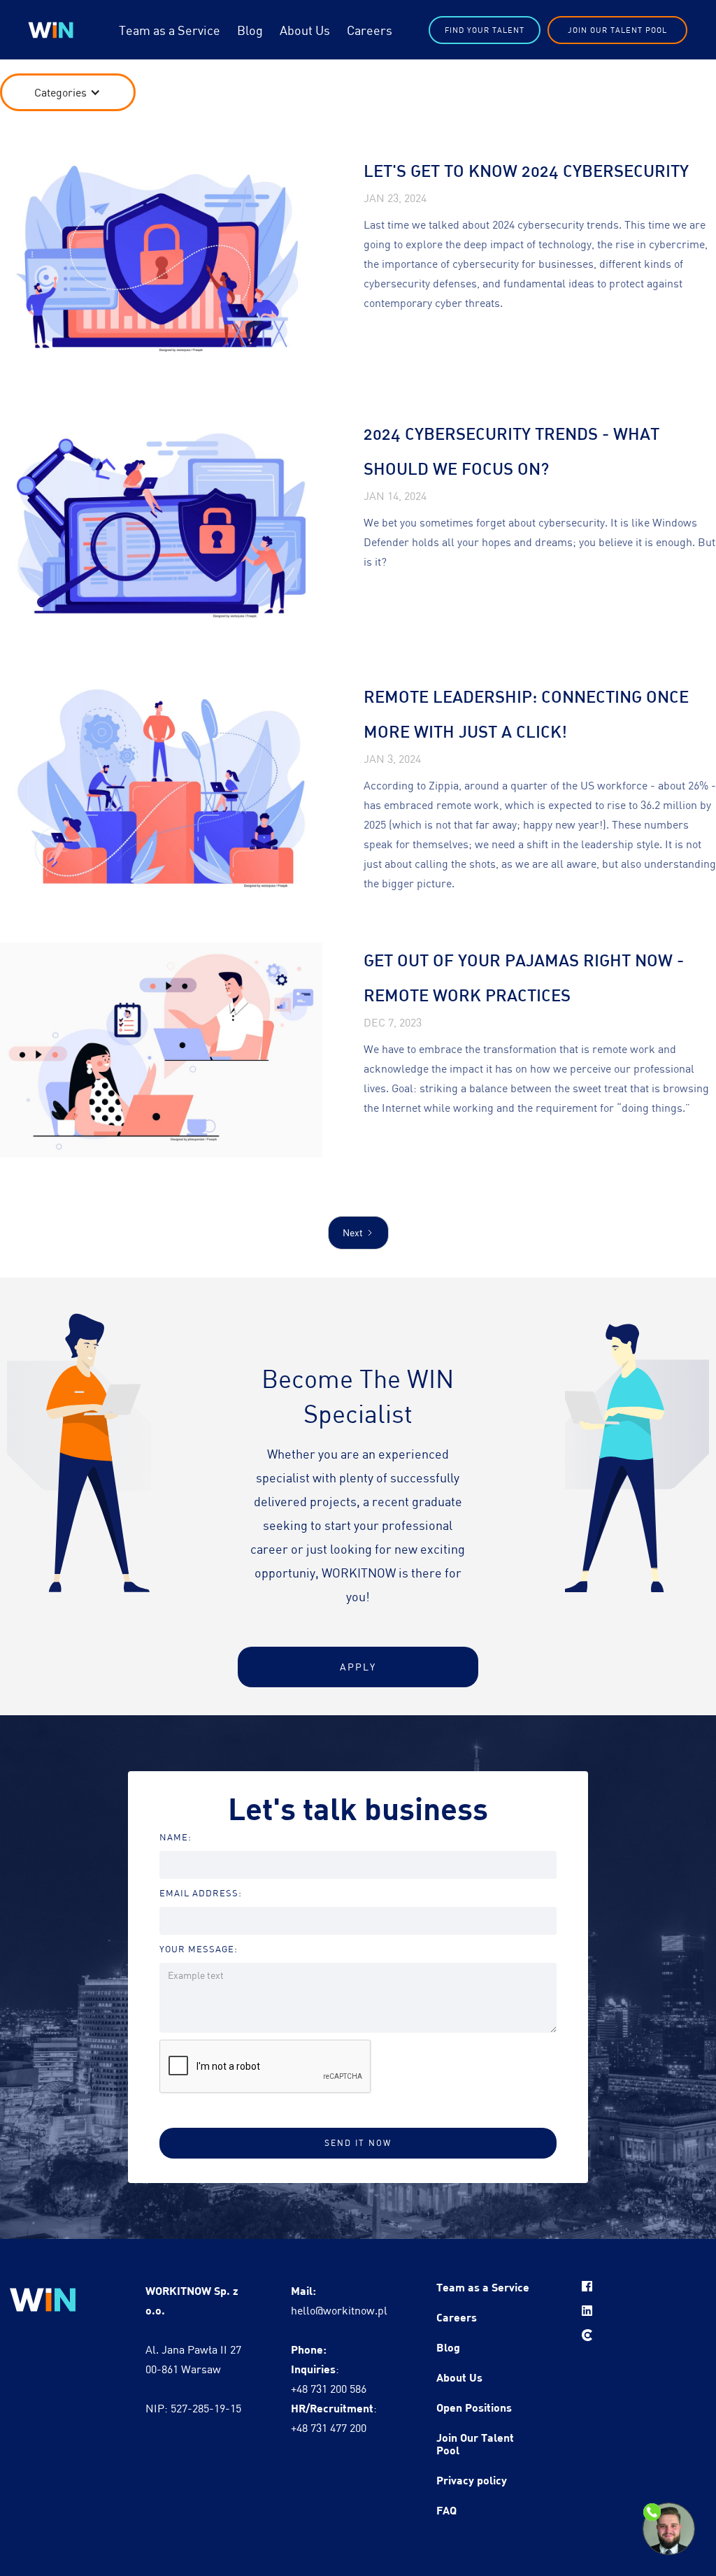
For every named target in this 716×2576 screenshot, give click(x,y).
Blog (250, 30)
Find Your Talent (485, 30)
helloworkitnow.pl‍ (339, 2300)
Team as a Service (170, 30)
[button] (67, 92)
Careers (370, 30)
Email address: (201, 1893)
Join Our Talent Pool (617, 30)
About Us (305, 30)
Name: (176, 1837)
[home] (51, 30)
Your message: (199, 1949)
